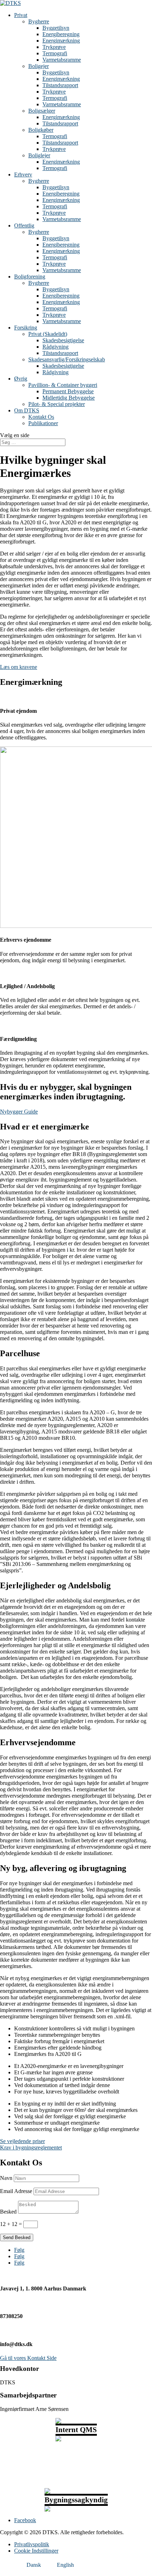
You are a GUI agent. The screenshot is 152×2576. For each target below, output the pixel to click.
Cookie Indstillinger (36, 2551)
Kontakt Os (41, 417)
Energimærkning (61, 41)
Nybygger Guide (19, 1112)
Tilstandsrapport (60, 85)
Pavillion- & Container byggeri (63, 385)
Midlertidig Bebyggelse (69, 398)
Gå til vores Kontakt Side (28, 2358)
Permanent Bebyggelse (68, 391)
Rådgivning (55, 347)
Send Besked (17, 2237)
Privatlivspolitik (32, 2544)
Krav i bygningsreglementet (31, 2147)
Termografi (55, 53)
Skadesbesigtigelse (63, 340)
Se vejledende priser (22, 2141)
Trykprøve (54, 47)
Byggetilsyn (56, 28)
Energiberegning (61, 34)
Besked (8, 2212)
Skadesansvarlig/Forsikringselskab (67, 359)
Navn (6, 2178)
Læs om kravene (19, 667)
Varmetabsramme (62, 60)
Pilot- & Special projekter (57, 404)
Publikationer (43, 423)
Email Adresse (16, 2191)
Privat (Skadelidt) (48, 334)
